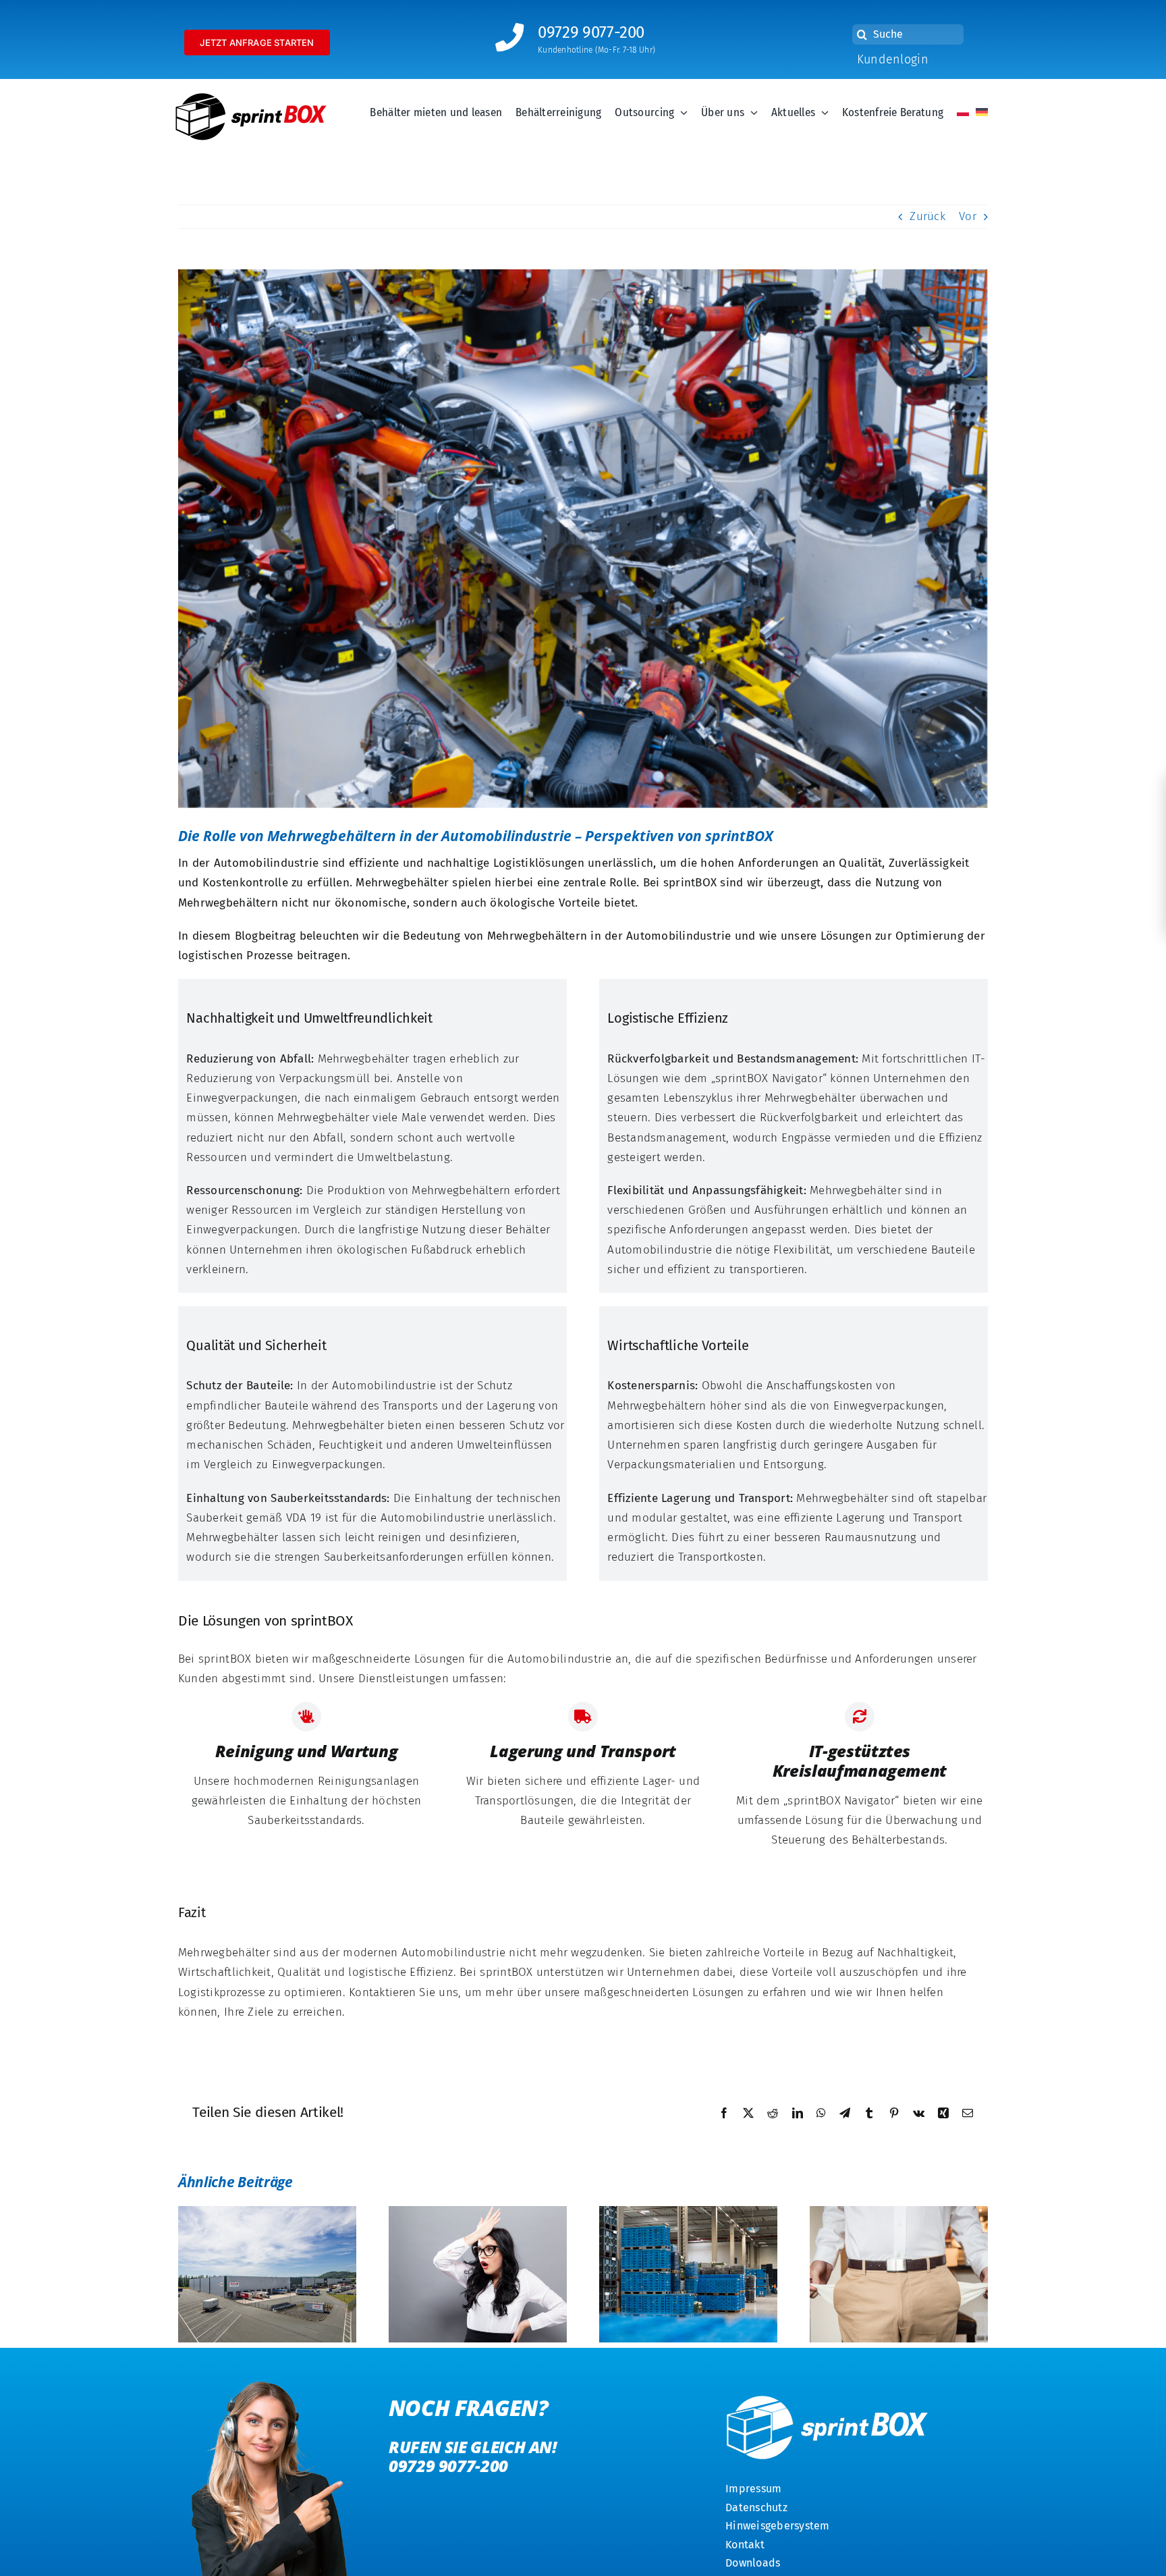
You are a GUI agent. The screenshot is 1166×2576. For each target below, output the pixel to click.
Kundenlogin (893, 59)
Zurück (927, 216)
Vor (968, 216)
